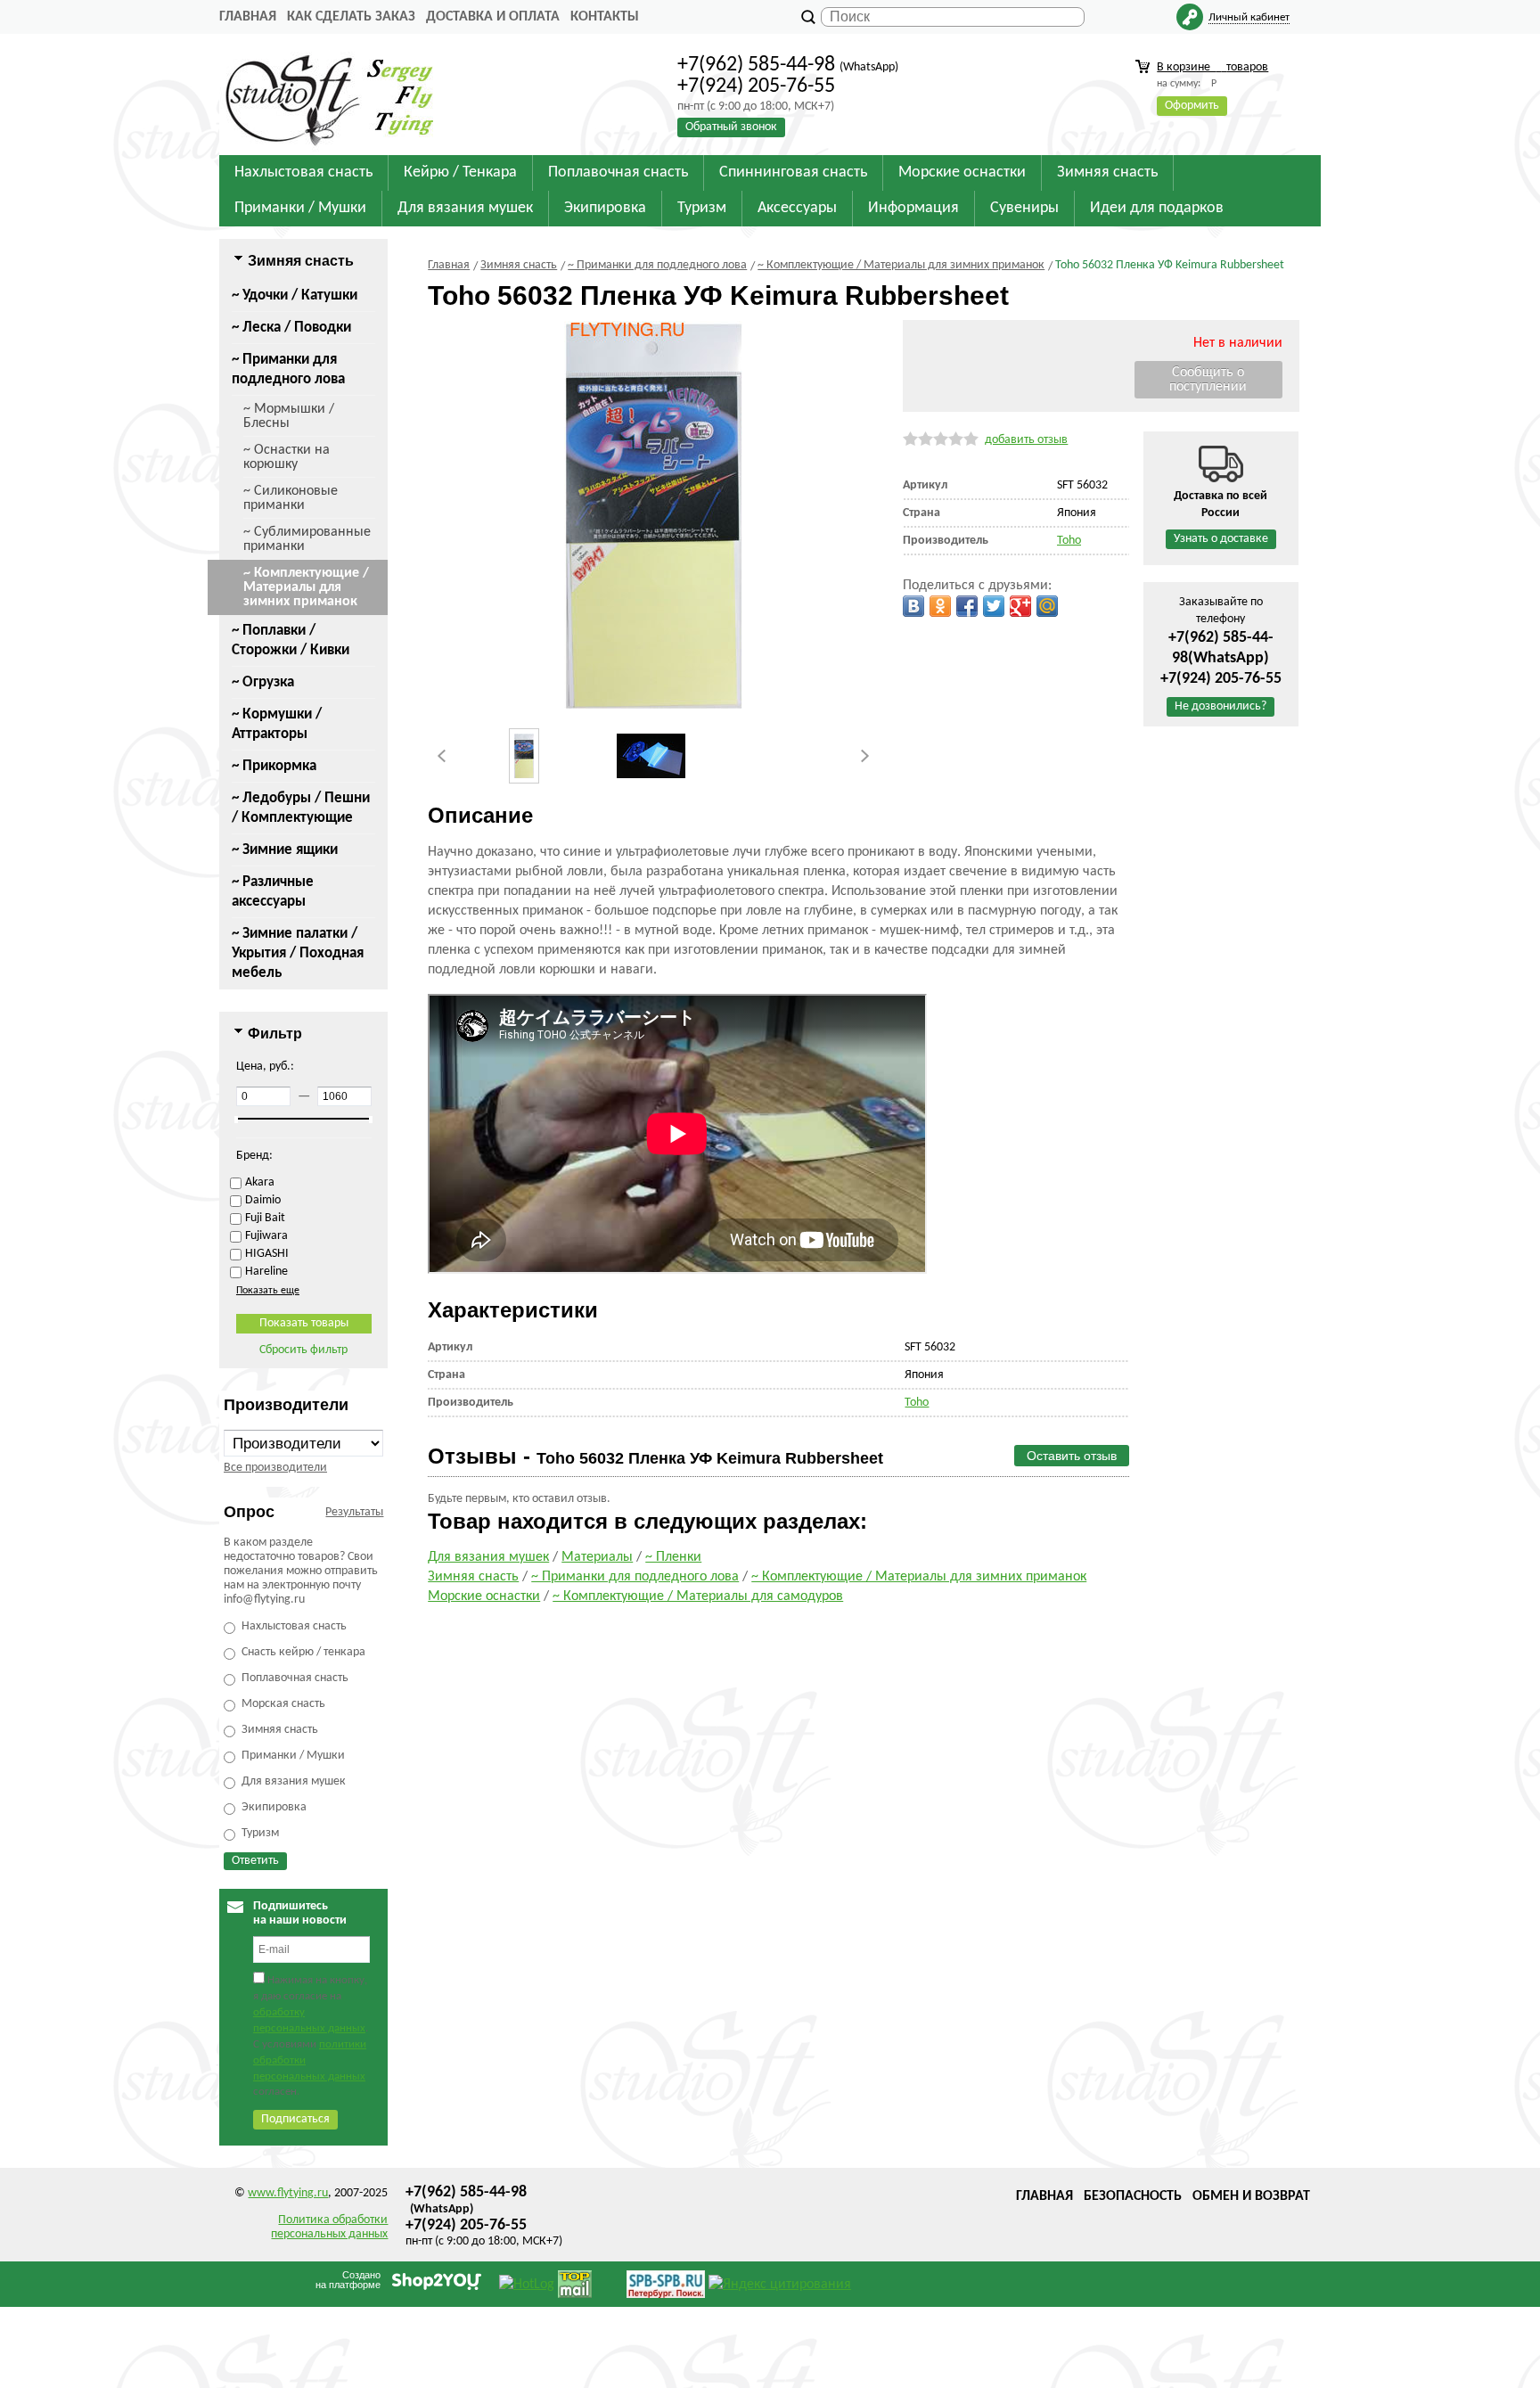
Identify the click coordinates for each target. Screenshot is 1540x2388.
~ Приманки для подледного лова (288, 369)
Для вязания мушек (488, 1557)
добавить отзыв (1026, 440)
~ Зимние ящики (285, 850)
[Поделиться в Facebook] (967, 606)
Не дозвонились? (1221, 706)
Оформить (1192, 106)
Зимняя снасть (473, 1577)
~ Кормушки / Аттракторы (277, 724)
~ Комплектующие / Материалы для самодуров (698, 1596)
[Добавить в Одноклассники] (940, 606)
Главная (248, 17)
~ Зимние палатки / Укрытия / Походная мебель (298, 953)
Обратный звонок (731, 127)
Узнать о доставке (1221, 539)
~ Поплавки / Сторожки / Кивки (291, 640)
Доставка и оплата (493, 17)
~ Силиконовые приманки (291, 498)
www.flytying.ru (288, 2193)
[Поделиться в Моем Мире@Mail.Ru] (1047, 606)
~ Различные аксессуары (273, 892)
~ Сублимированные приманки (307, 539)
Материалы (597, 1557)
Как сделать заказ (351, 17)
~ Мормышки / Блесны (289, 416)
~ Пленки (673, 1557)
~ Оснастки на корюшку (287, 457)
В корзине (1212, 67)
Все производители (275, 1468)
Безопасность (1133, 2196)
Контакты (605, 17)
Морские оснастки (484, 1596)
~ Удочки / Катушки (295, 295)
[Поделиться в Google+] (1020, 606)
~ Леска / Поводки (291, 328)
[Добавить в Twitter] (994, 606)
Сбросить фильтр (303, 1350)
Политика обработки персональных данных (329, 2227)
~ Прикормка (274, 766)
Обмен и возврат (1251, 2196)
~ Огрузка (263, 682)
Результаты (354, 1512)
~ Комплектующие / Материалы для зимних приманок (306, 587)
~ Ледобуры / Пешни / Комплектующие (301, 808)
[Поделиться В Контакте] (913, 606)
